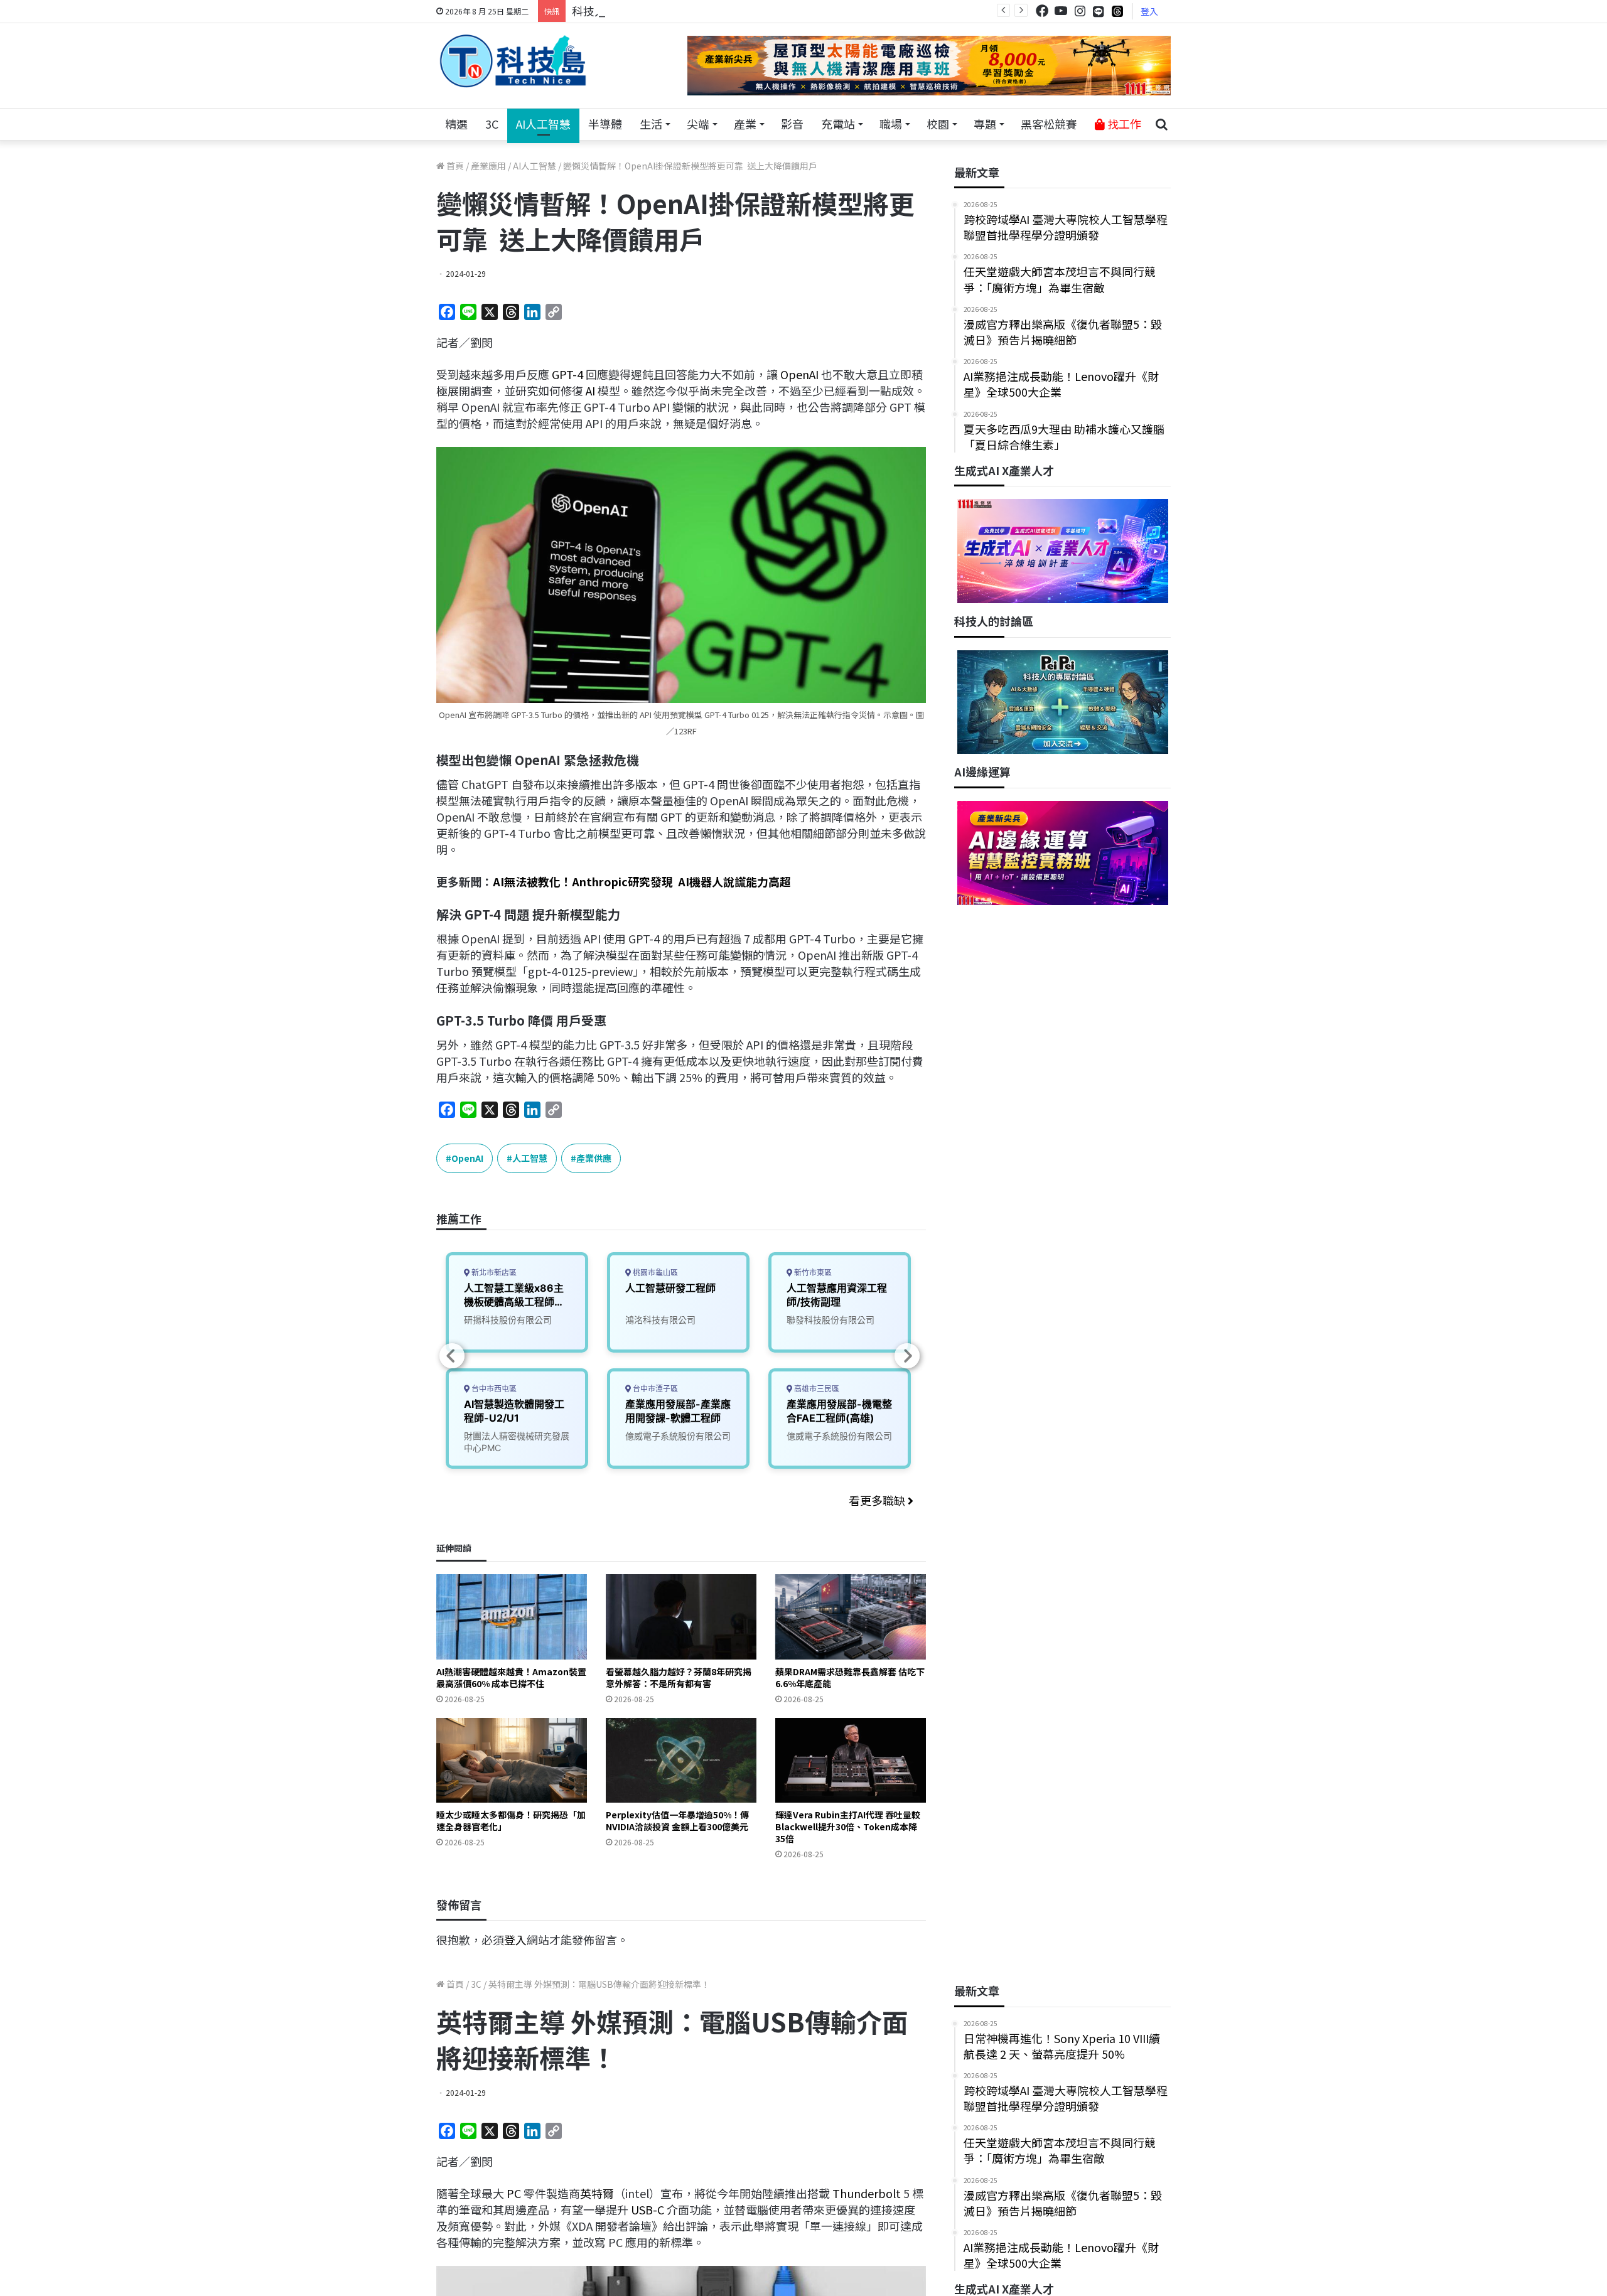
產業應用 (488, 166)
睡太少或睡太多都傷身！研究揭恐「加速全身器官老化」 (511, 1821)
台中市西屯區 (493, 1389)
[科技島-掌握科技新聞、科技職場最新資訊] (513, 61)
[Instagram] (1080, 11)
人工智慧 (530, 1158)
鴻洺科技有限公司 (660, 1320)
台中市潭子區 (654, 1389)
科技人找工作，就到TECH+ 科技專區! (667, 11)
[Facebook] (1042, 11)
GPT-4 (567, 374)
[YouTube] (1061, 11)
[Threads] (1117, 11)
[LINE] (1099, 11)
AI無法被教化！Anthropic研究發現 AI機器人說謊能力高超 (642, 881)
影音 (792, 124)
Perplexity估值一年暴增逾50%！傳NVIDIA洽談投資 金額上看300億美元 (677, 1821)
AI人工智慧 (543, 124)
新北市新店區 (493, 1273)
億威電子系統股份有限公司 (678, 1436)
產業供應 (594, 1158)
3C (492, 124)
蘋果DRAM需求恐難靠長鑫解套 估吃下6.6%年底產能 (850, 1677)
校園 (938, 124)
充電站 (838, 124)
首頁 (454, 166)
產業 (745, 124)
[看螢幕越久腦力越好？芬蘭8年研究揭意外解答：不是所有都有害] (681, 1617)
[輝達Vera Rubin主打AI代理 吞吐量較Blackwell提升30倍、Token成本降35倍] (851, 1760)
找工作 (1123, 124)
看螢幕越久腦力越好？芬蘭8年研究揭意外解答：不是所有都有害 (679, 1677)
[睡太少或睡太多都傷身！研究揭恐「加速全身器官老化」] (512, 1760)
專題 (985, 124)
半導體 (605, 124)
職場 (891, 124)
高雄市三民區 (816, 1389)
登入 (1149, 11)
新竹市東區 (812, 1273)
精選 (456, 124)
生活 (651, 124)
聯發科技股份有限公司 (830, 1320)
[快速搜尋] (1161, 124)
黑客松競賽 (1049, 124)
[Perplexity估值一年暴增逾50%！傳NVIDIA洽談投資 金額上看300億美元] (681, 1760)
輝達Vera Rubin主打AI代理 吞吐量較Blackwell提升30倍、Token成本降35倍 (848, 1827)
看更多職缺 (878, 1500)
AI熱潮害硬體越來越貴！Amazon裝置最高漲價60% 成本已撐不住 (511, 1677)
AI (590, 390)
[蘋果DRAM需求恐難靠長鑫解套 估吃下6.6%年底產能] (851, 1617)
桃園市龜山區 (654, 1273)
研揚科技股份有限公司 (508, 1320)
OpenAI (799, 374)
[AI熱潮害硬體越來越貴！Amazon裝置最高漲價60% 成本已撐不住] (512, 1617)
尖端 (698, 124)
